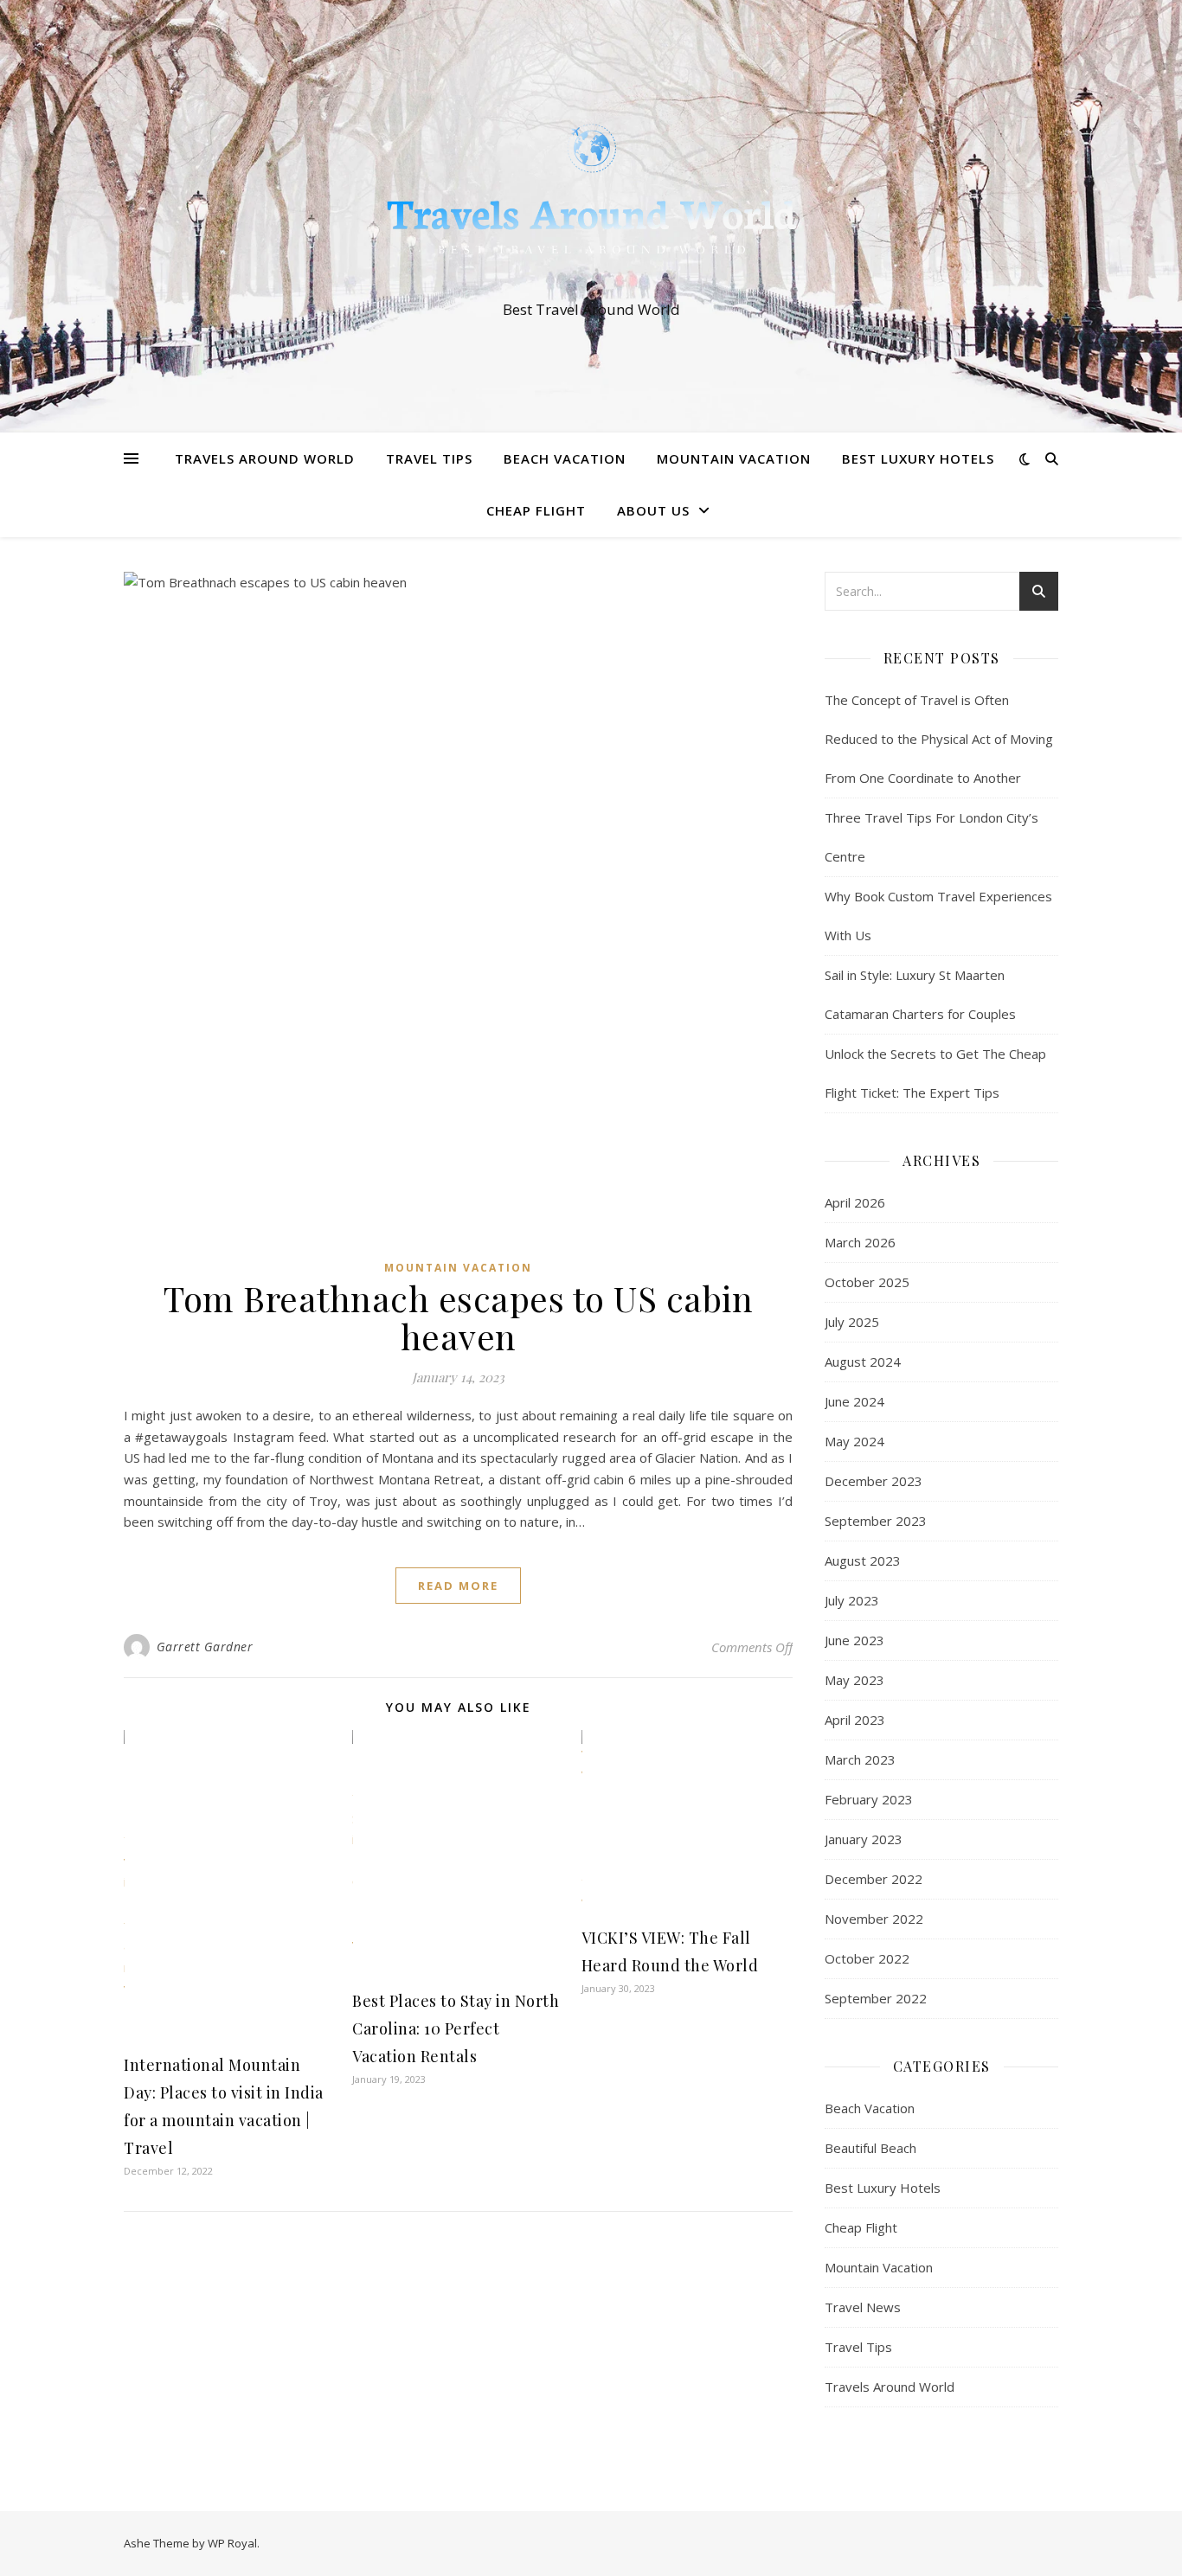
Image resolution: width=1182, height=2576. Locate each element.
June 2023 (854, 1640)
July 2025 (852, 1322)
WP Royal (232, 2543)
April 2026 (855, 1202)
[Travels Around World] (591, 201)
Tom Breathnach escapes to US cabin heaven (458, 1317)
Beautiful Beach (870, 2148)
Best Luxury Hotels (918, 458)
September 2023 (876, 1521)
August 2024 (863, 1362)
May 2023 (854, 1680)
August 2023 (863, 1560)
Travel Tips (429, 458)
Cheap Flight (536, 510)
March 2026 (860, 1242)
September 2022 (876, 1998)
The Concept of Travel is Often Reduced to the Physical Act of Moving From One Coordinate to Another (939, 739)
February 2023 (869, 1799)
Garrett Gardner (205, 1647)
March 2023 (860, 1759)
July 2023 (852, 1600)
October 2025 (867, 1282)
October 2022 (867, 1958)
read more (458, 1586)
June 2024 (854, 1401)
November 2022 (874, 1919)
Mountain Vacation (734, 458)
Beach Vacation (565, 458)
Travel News (863, 2307)
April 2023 (855, 1720)
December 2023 (874, 1481)
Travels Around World (265, 458)
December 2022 (874, 1879)
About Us (653, 510)
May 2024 (854, 1441)
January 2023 (864, 1839)
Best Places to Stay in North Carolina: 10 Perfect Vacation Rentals (456, 2028)
